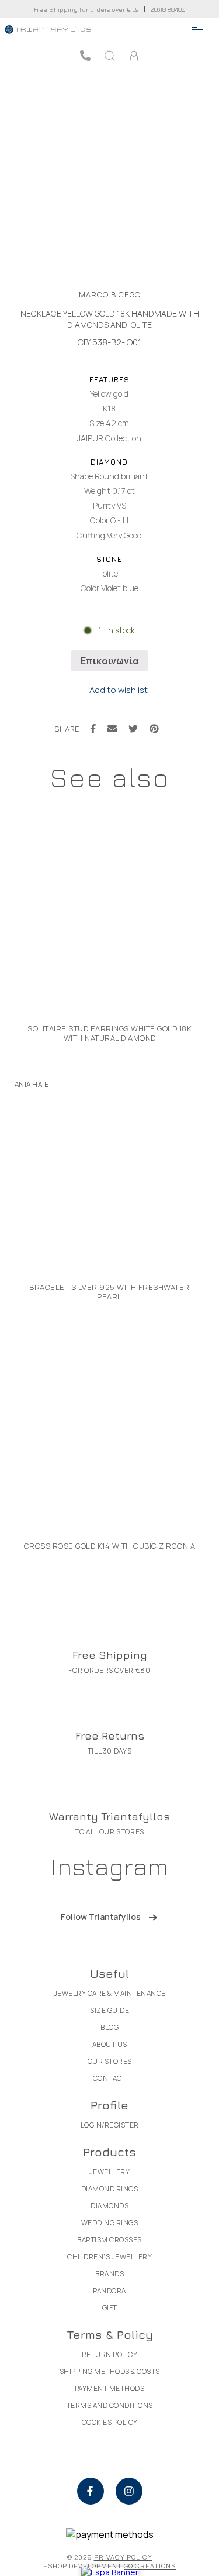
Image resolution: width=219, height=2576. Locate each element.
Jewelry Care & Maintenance (110, 1993)
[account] (134, 56)
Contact (110, 2078)
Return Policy (110, 2354)
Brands (109, 2274)
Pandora (109, 2291)
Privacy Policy (123, 2557)
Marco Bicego (110, 294)
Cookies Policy (110, 2422)
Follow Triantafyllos (101, 1917)
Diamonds (109, 2206)
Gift (110, 2308)
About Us (110, 2044)
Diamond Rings (110, 2189)
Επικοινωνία (109, 661)
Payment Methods (110, 2388)
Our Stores (110, 2061)
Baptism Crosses (109, 2240)
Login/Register (110, 2125)
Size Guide (109, 2010)
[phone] (85, 56)
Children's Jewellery (109, 2257)
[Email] (112, 729)
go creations (150, 2566)
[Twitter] (133, 729)
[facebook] (91, 2491)
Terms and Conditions (110, 2405)
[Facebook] (93, 729)
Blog (109, 2027)
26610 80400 (168, 9)
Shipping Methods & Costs (110, 2371)
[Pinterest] (154, 729)
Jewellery (110, 2172)
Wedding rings (110, 2223)
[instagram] (129, 2491)
